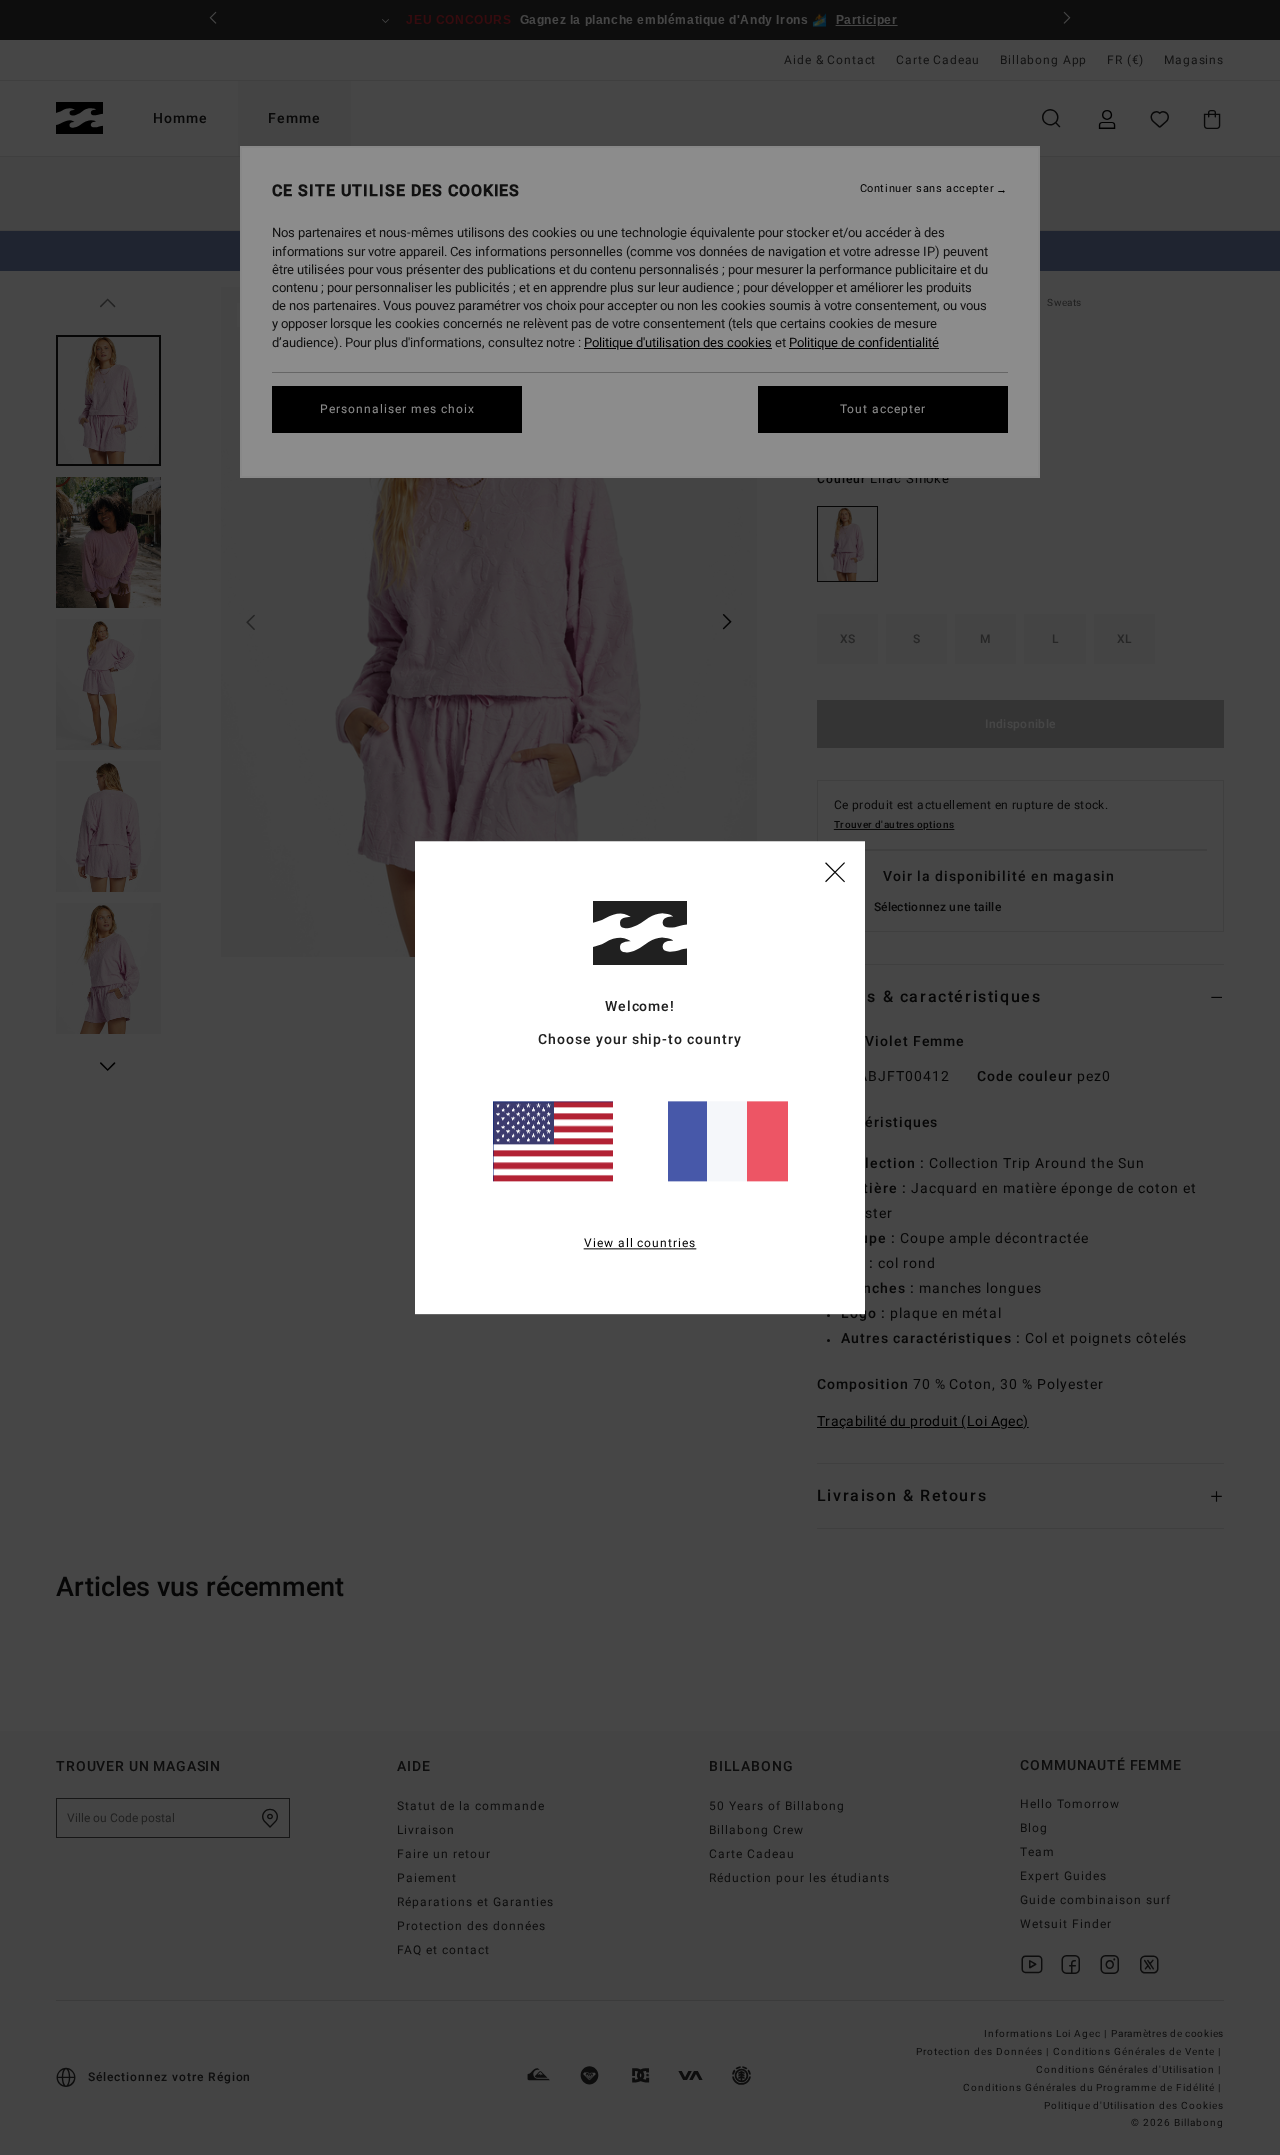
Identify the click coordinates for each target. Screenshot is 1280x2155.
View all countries (640, 1243)
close (835, 871)
